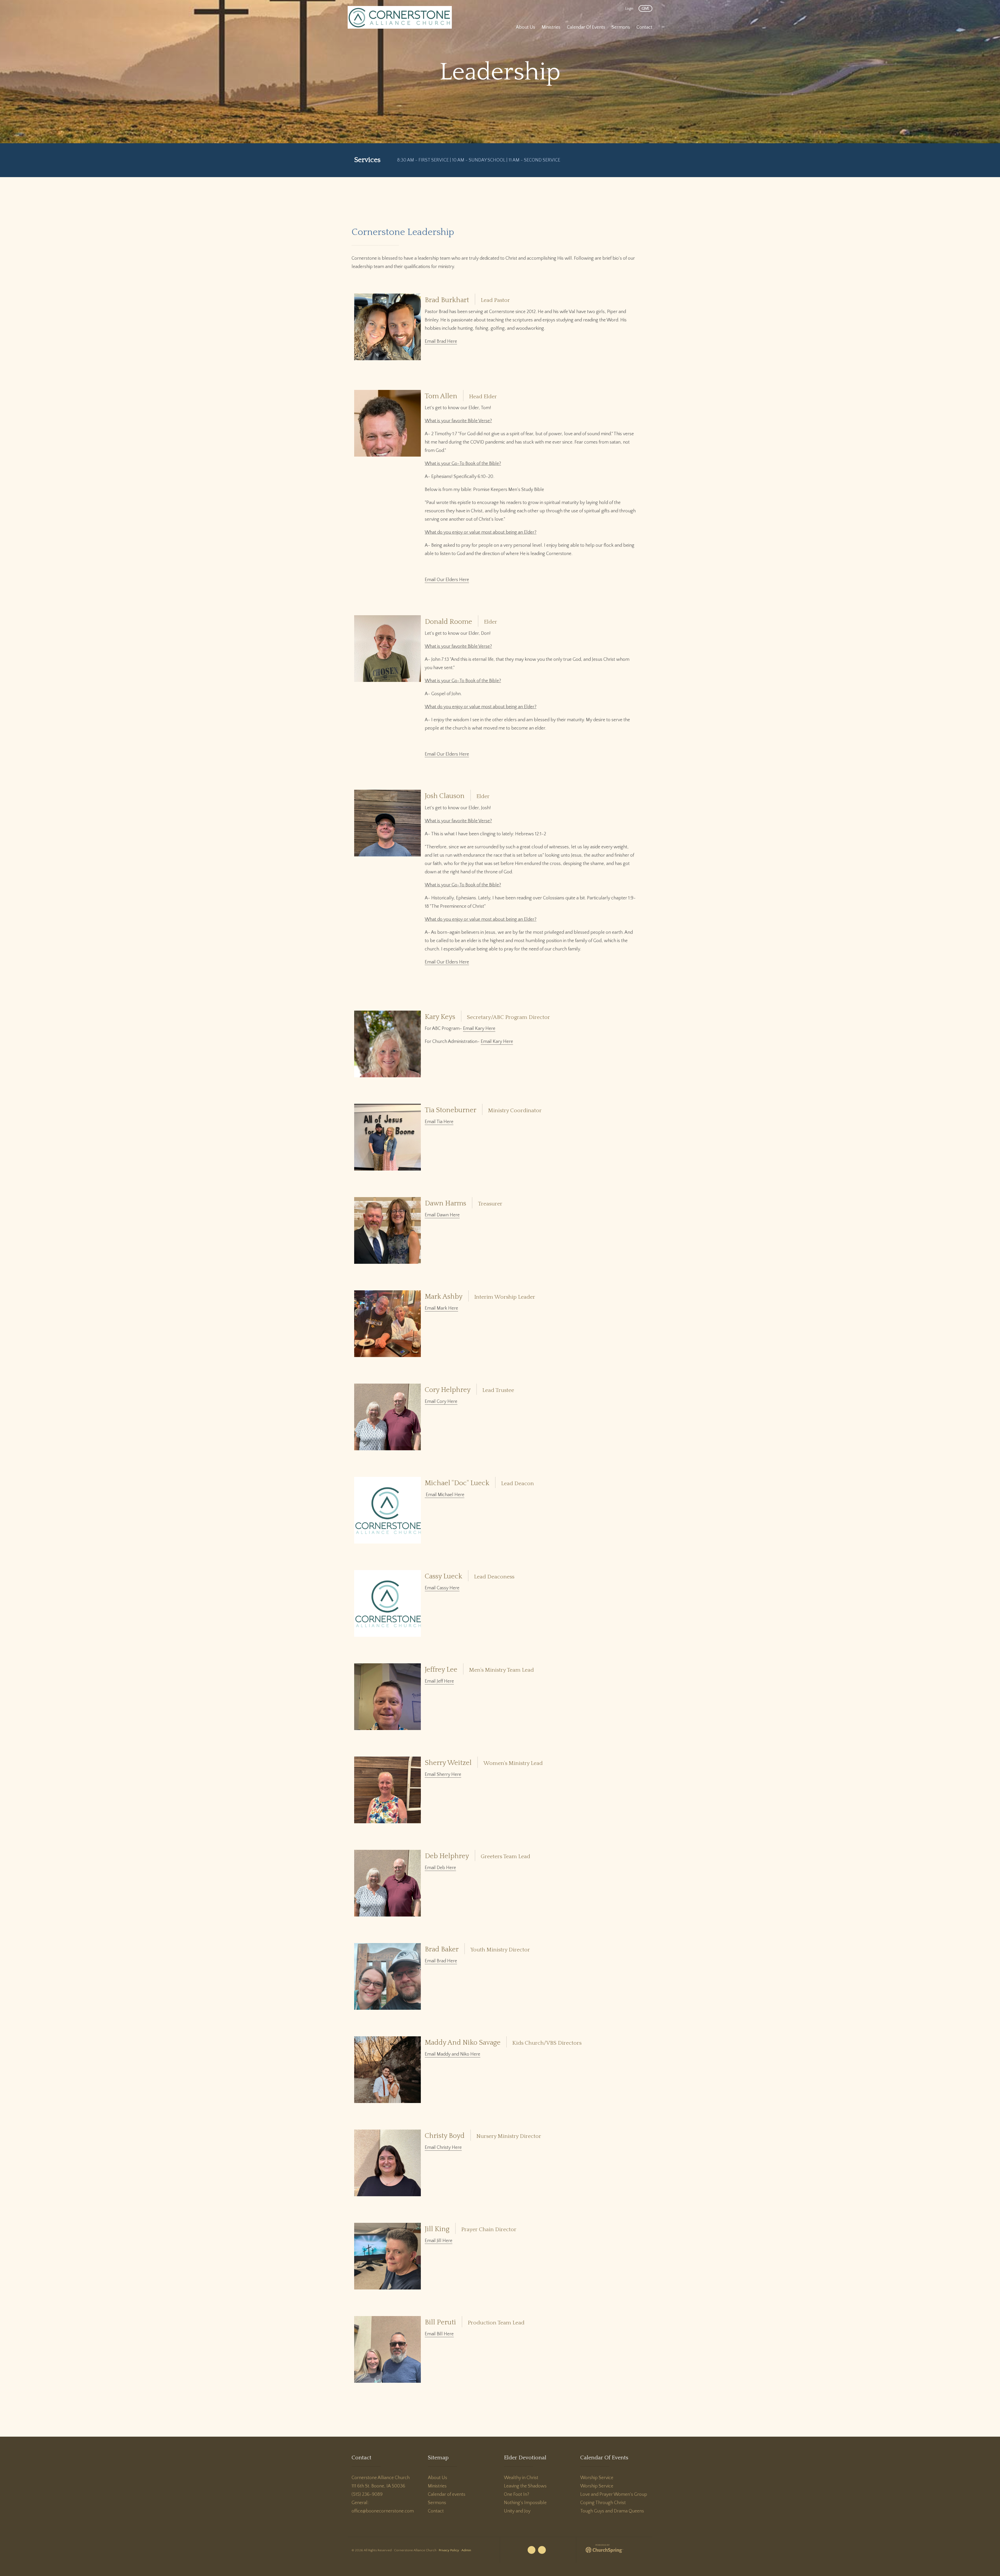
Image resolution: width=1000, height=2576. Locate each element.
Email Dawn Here (442, 1215)
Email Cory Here (441, 1402)
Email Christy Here (443, 2148)
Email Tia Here (439, 1122)
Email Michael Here (445, 1495)
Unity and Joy (517, 2511)
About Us (438, 2478)
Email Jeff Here (439, 1681)
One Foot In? (517, 2494)
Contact (436, 2511)
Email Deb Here (440, 1868)
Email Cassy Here (442, 1588)
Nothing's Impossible (525, 2503)
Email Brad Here (441, 341)
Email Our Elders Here (447, 580)
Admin (466, 2550)
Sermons (437, 2503)
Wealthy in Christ (521, 2478)
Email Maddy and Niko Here (452, 2054)
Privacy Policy (449, 2550)
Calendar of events (447, 2494)
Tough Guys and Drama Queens (612, 2511)
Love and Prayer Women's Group (614, 2494)
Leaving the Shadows (525, 2486)
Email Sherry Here (443, 1775)
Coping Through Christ (603, 2503)
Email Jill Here (439, 2241)
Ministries (437, 2486)
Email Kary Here (479, 1029)
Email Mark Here (441, 1308)
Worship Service (597, 2478)
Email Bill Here (439, 2334)
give (645, 9)
